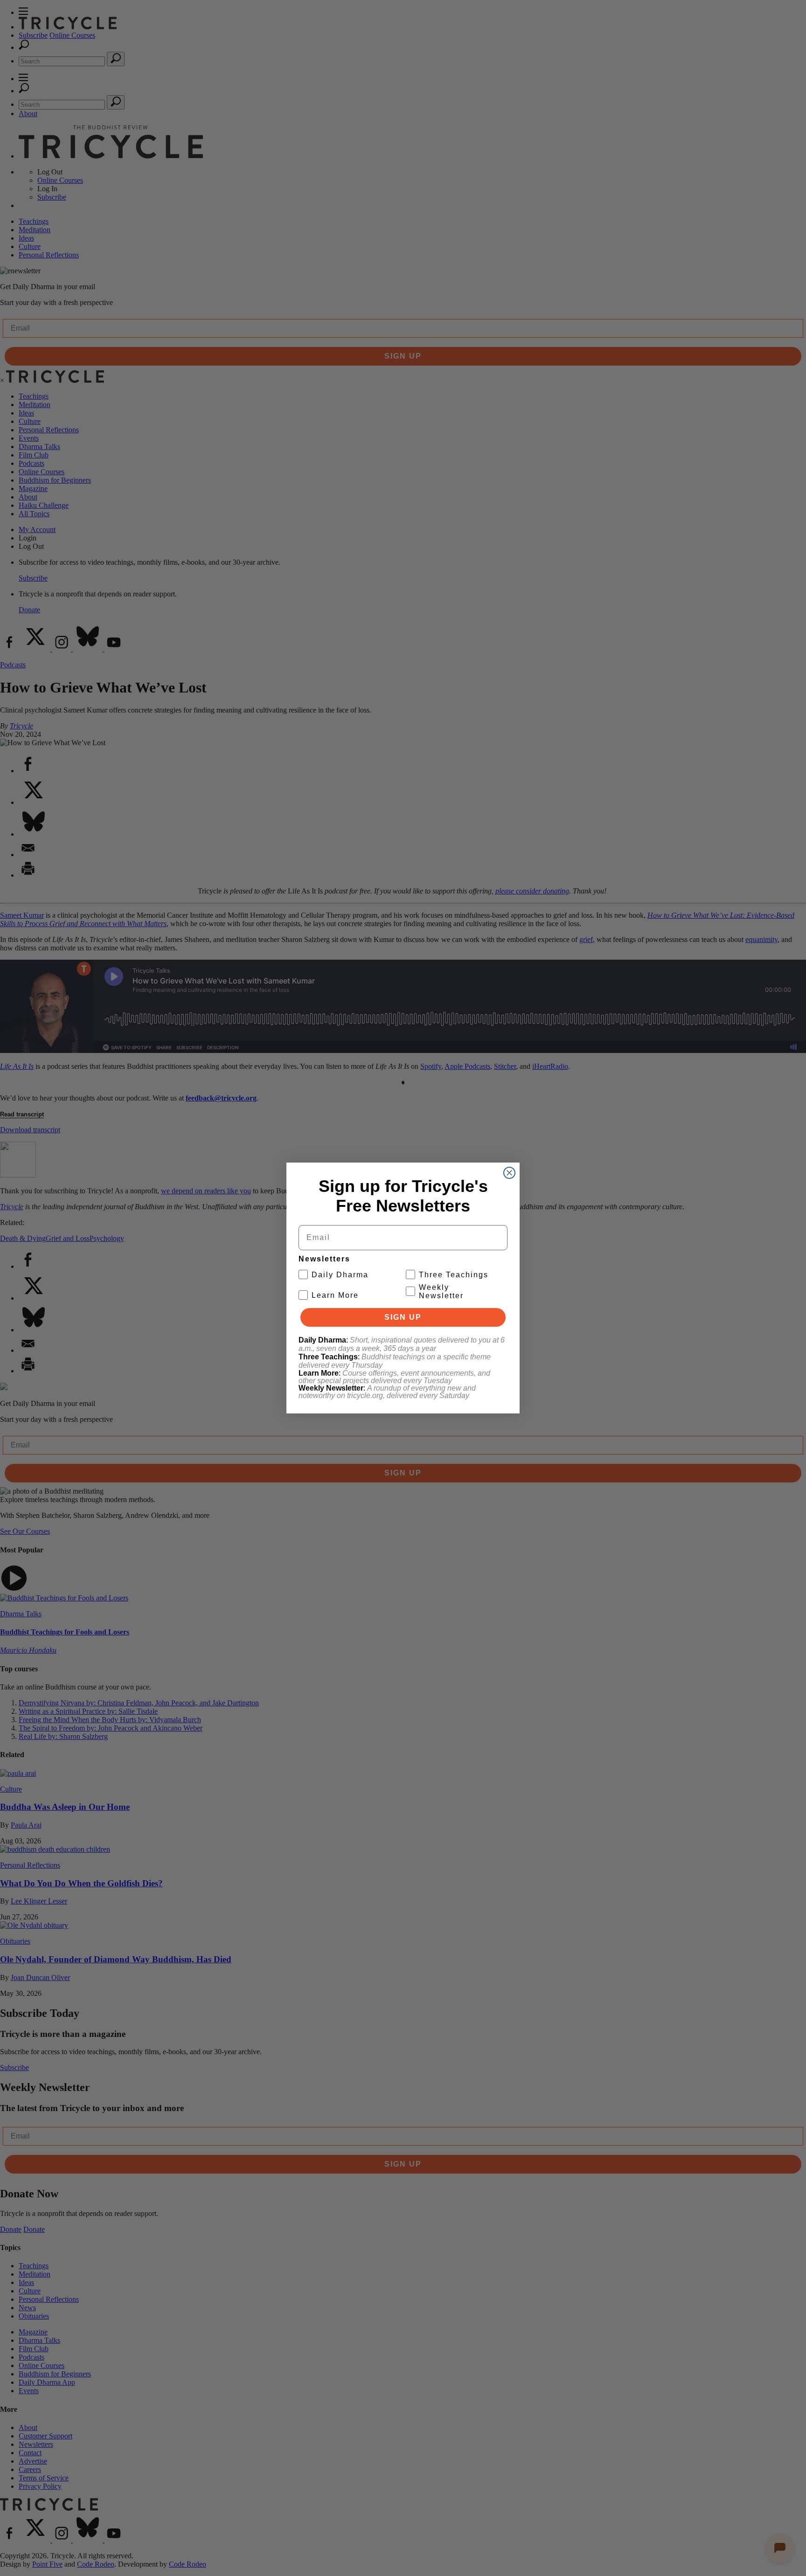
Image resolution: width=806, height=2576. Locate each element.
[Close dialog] (509, 1173)
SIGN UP (403, 1317)
